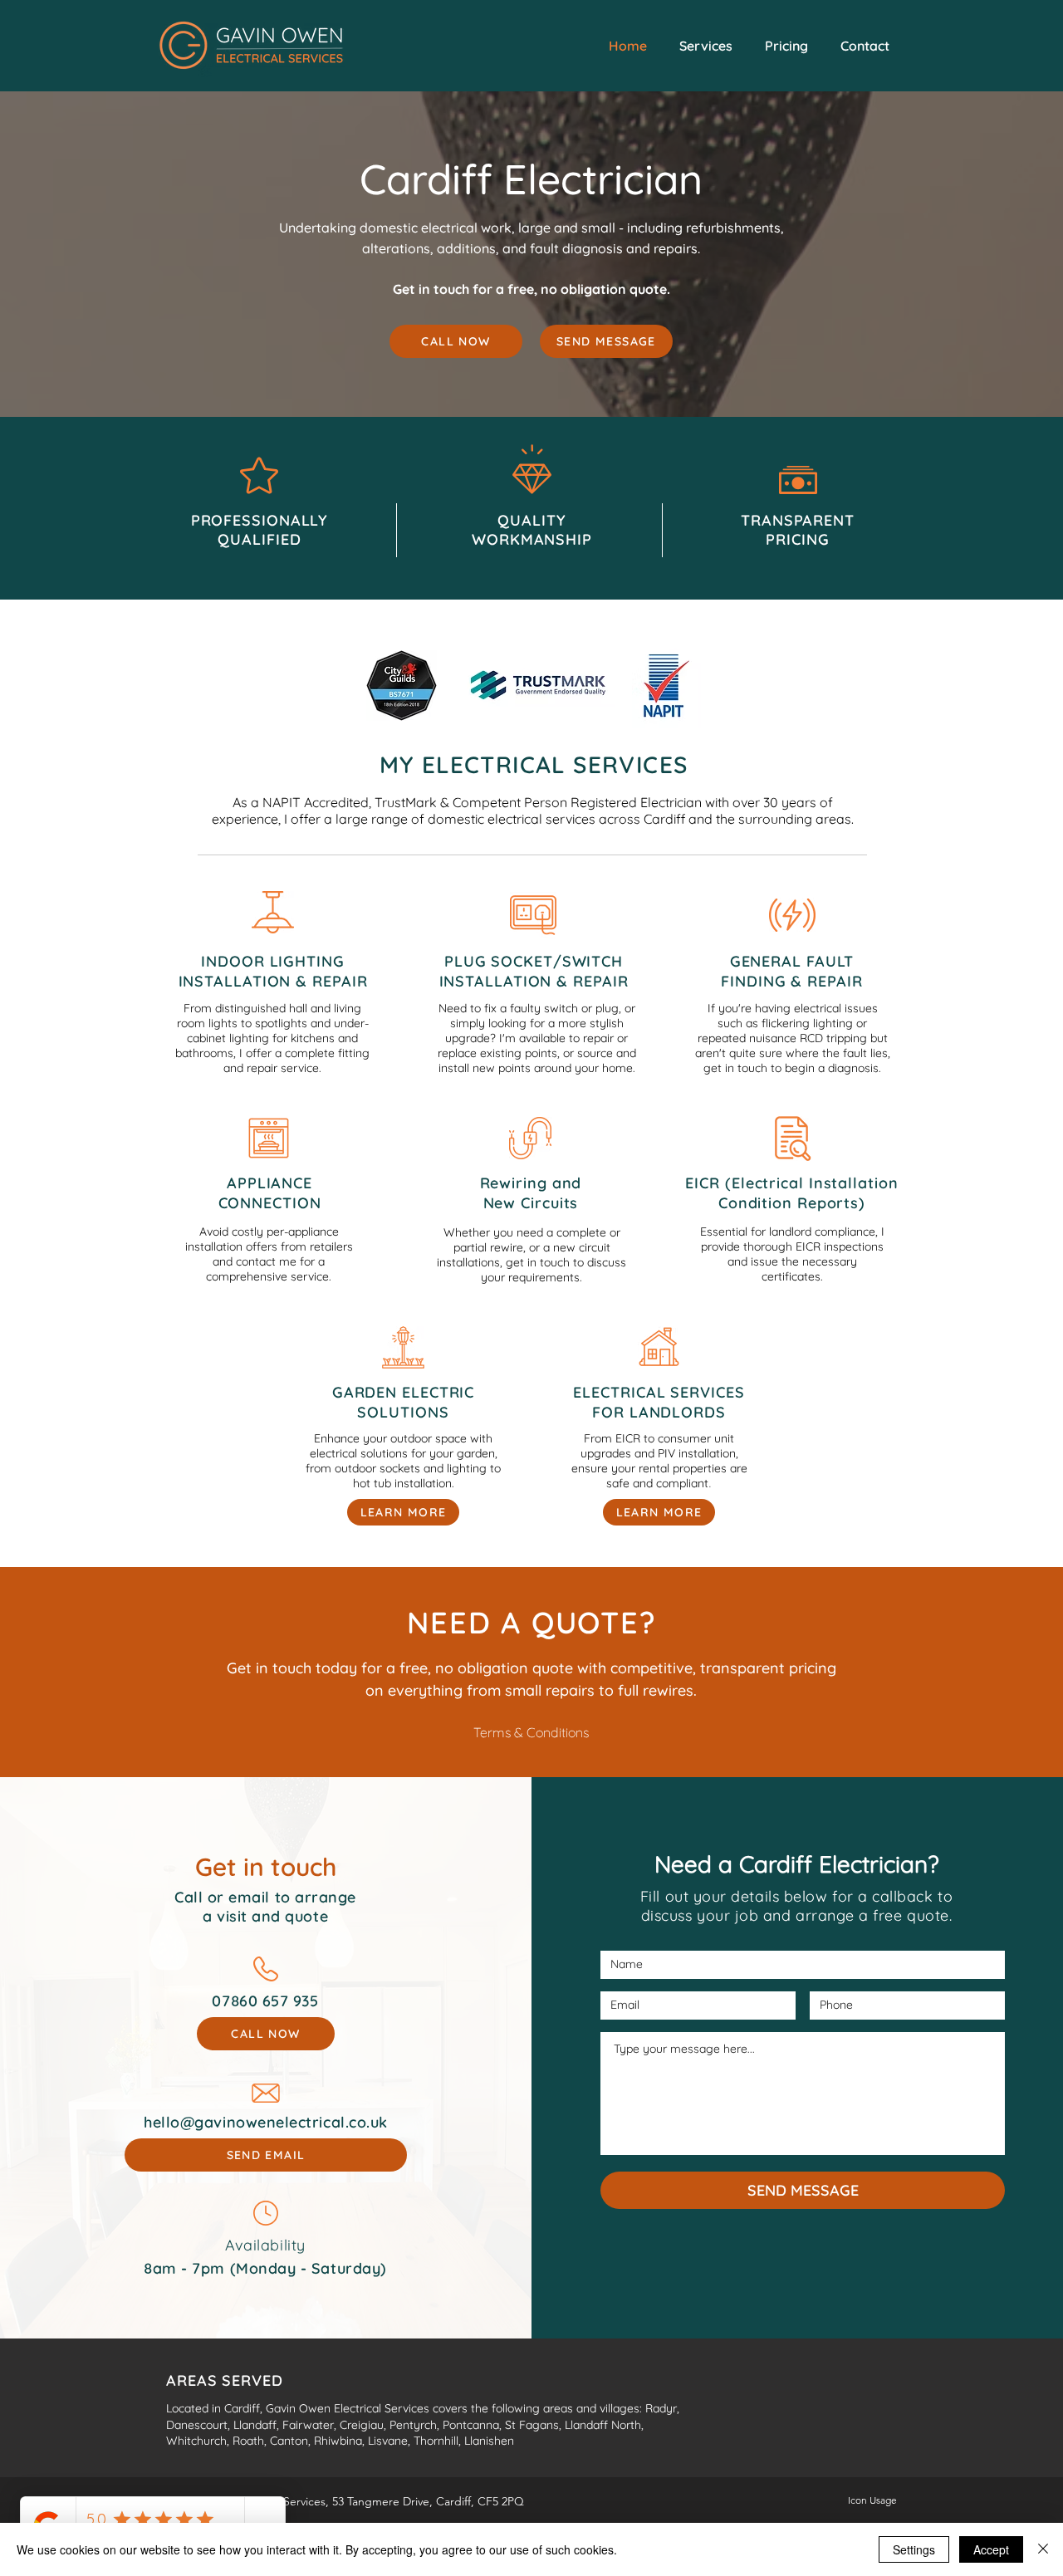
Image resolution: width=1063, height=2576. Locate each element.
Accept (991, 2549)
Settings (914, 2549)
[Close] (1043, 2549)
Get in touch (266, 1867)
